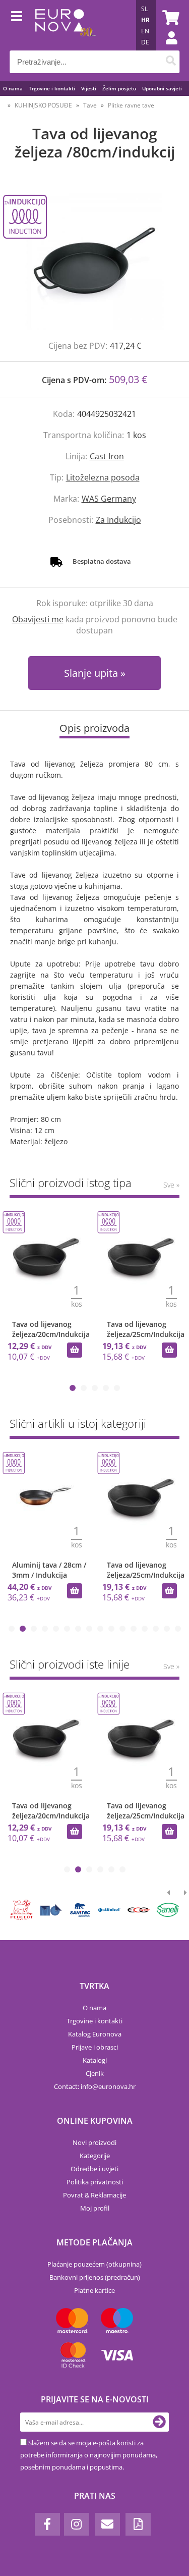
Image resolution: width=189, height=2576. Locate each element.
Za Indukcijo (118, 520)
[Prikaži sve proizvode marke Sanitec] (80, 1910)
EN (145, 31)
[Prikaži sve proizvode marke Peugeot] (22, 1910)
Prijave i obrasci (95, 2047)
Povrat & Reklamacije (94, 2195)
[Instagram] (77, 2524)
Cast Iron (107, 456)
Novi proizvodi (94, 2142)
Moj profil (95, 2208)
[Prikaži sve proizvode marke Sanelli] (168, 1910)
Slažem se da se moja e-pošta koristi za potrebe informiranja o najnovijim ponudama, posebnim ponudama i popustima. (89, 2455)
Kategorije (95, 2156)
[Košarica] (169, 18)
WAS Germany (109, 499)
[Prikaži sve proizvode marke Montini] (51, 1910)
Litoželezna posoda (103, 477)
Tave (90, 105)
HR (145, 20)
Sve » (171, 1185)
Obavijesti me (38, 619)
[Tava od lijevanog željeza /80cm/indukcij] (94, 261)
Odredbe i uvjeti (94, 2169)
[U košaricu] (75, 1350)
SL (144, 9)
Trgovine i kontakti (52, 88)
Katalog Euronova (95, 2034)
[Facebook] (47, 2524)
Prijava (166, 48)
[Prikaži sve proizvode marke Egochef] (139, 1910)
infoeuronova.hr (108, 2086)
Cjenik (95, 2073)
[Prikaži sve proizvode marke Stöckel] (109, 1910)
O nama (13, 88)
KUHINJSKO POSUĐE (43, 105)
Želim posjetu (119, 88)
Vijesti (89, 88)
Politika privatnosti (95, 2182)
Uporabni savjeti (162, 88)
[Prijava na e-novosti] (159, 2422)
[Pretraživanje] (171, 62)
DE (145, 42)
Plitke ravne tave (131, 105)
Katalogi (95, 2060)
